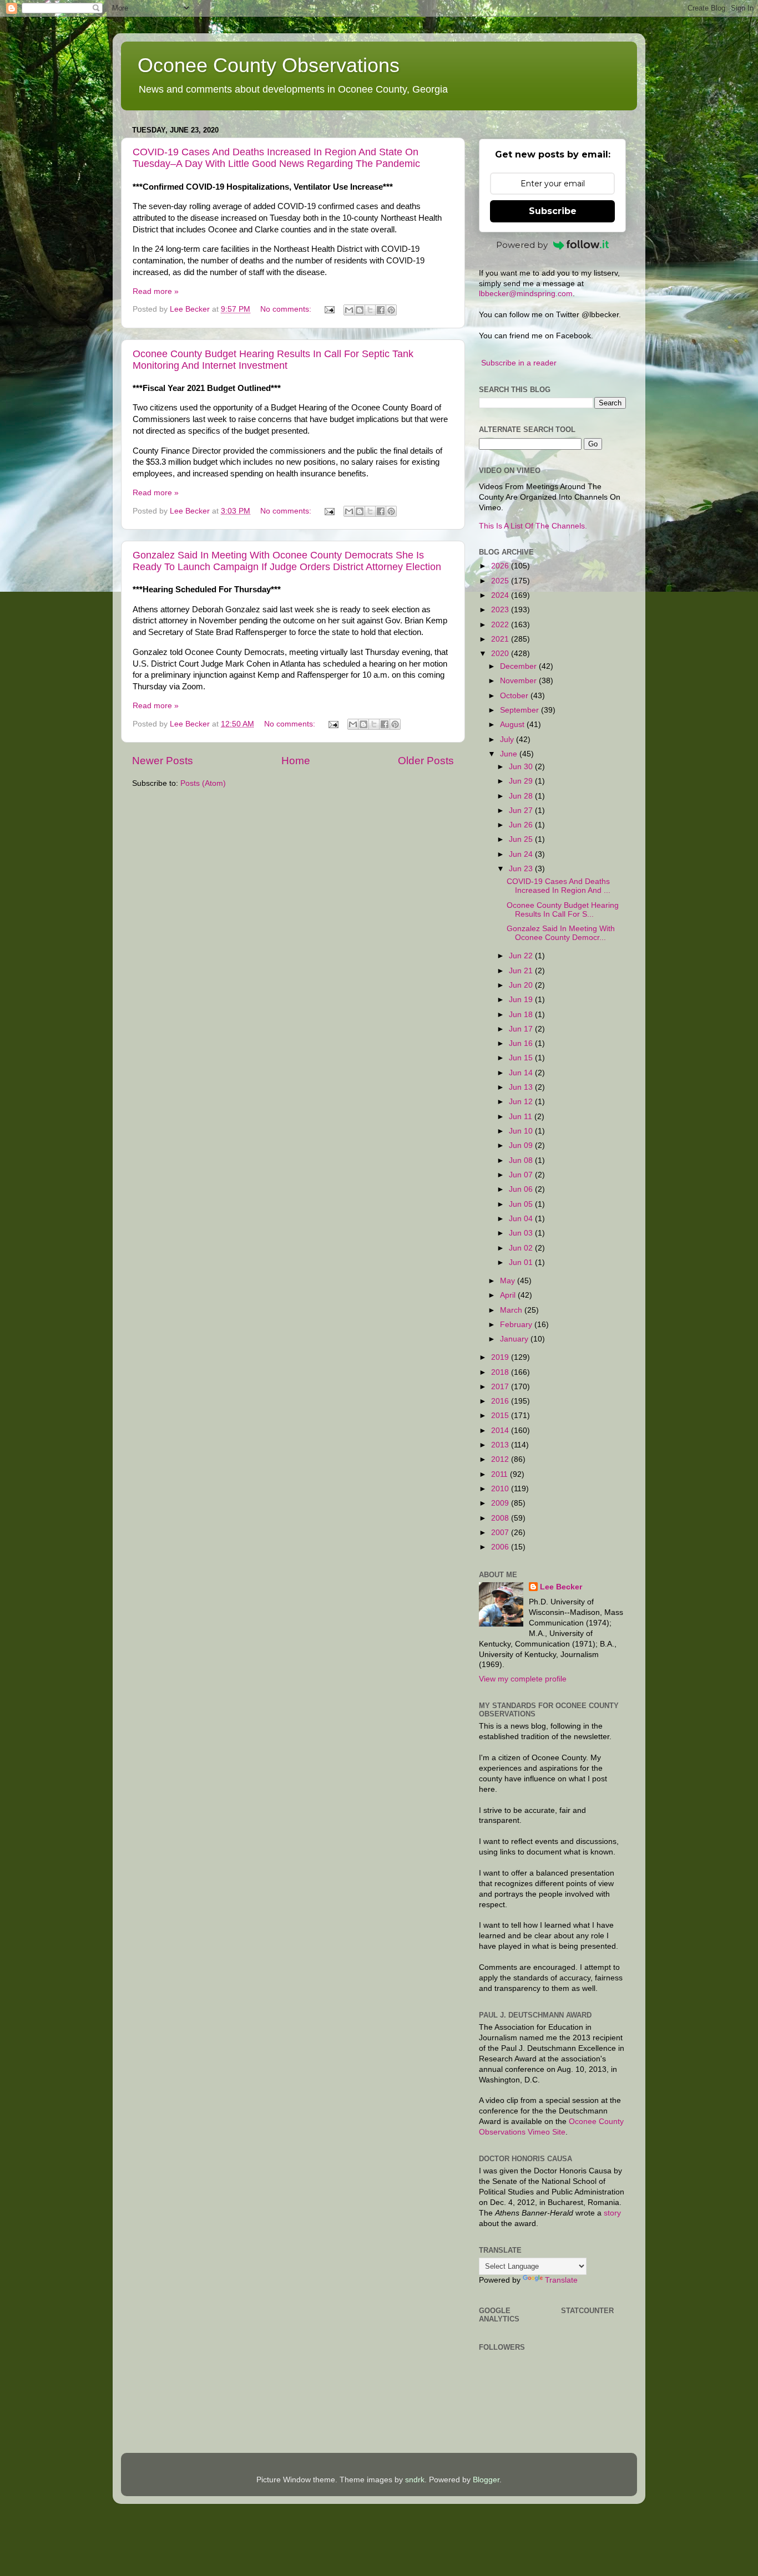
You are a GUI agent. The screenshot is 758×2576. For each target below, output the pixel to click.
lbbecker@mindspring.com (526, 294)
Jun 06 (522, 1189)
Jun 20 (522, 985)
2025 (501, 581)
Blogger (486, 2480)
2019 (501, 1357)
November (519, 681)
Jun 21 (522, 971)
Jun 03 (522, 1233)
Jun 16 (522, 1043)
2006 (501, 1547)
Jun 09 (522, 1145)
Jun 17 (522, 1029)
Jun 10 (522, 1131)
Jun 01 (522, 1262)
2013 (501, 1445)
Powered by (522, 245)
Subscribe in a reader (519, 363)
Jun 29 (522, 781)
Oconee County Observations (269, 65)
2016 (501, 1401)
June (510, 754)
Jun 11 (522, 1117)
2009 (501, 1503)
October (515, 696)
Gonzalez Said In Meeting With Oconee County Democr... (561, 933)
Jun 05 (522, 1204)
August (513, 725)
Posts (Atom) (203, 783)
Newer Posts (163, 761)
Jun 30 (522, 767)
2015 (501, 1416)
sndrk (415, 2480)
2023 (501, 610)
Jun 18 (522, 1015)
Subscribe (553, 211)
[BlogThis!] (360, 310)
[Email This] (349, 310)
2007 (501, 1533)
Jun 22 (522, 956)
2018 (501, 1372)
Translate (561, 2280)
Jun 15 (522, 1058)
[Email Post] (329, 309)
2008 (501, 1518)
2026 (501, 566)
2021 (501, 639)
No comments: (287, 309)
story (612, 2213)
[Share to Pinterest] (391, 310)
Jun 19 (522, 1000)
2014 (501, 1431)
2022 (501, 625)
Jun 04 (522, 1219)
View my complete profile (523, 1679)
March (512, 1310)
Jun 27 (522, 811)
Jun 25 (522, 839)
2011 (501, 1474)
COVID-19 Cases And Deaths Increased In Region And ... (559, 886)
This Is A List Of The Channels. (533, 526)
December (519, 666)
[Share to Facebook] (381, 310)
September (521, 710)
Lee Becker (561, 1587)
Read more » (156, 291)
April (509, 1295)
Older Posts (426, 761)
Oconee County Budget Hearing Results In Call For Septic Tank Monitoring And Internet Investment (273, 360)
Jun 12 (522, 1102)
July (508, 740)
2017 (501, 1387)
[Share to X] (370, 310)
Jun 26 (522, 825)
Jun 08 (522, 1160)
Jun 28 (522, 796)
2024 (501, 595)
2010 (501, 1489)
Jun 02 (522, 1248)
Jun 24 (522, 854)
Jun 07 (522, 1175)
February (517, 1325)
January (515, 1339)
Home (296, 761)
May (509, 1281)
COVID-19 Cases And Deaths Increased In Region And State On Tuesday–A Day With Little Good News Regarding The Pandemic (276, 158)
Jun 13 (522, 1087)
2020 (501, 654)
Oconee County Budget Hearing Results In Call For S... (563, 910)
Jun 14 (522, 1073)
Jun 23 (522, 869)
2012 (501, 1459)
